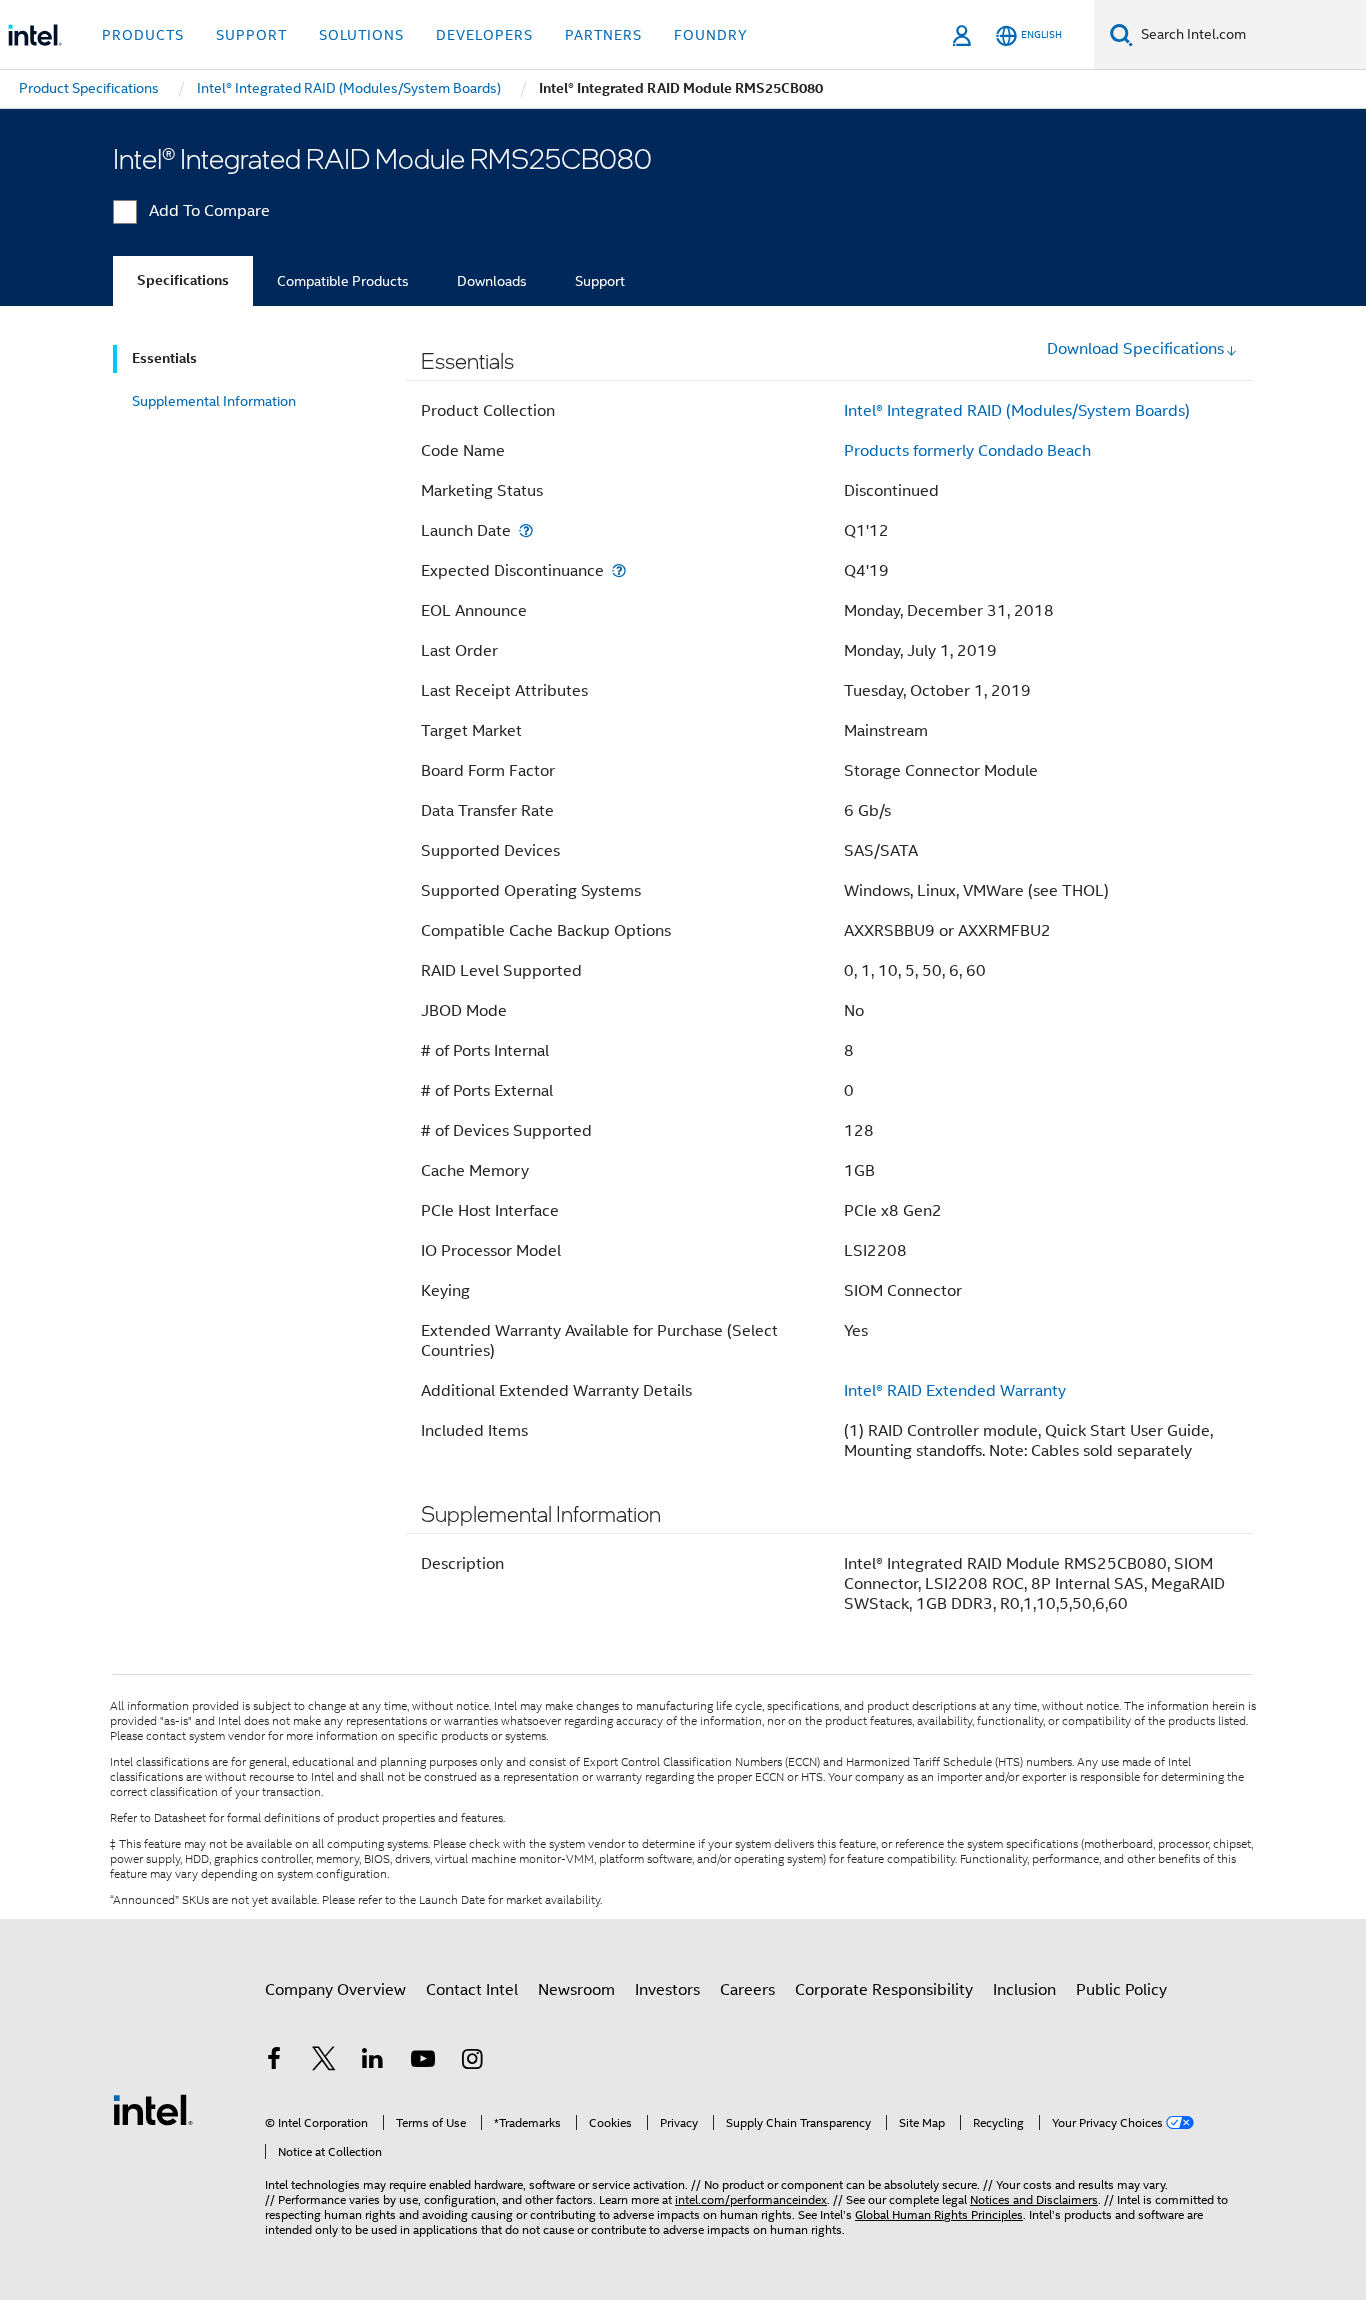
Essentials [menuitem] (164, 358)
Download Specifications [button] (1135, 349)
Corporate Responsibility (884, 1990)
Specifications (183, 280)
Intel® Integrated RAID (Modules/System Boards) (1017, 411)
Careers (747, 1990)
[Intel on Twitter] (324, 2062)
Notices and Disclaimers (1034, 2199)
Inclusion (1024, 1990)
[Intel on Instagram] (472, 2062)
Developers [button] (484, 35)
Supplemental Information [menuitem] (214, 401)
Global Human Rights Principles (939, 2214)
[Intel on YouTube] (423, 2062)
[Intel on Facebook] (274, 2062)
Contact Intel (472, 1990)
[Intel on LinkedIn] (373, 2062)
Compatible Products (343, 281)
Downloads (492, 281)
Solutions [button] (361, 35)
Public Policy (1121, 1990)
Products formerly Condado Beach (967, 451)
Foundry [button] (711, 35)
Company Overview (335, 1990)
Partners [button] (603, 35)
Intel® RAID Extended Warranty (955, 1391)
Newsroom (576, 1990)
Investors (667, 1990)
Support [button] (251, 35)
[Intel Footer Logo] (153, 2109)
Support (600, 281)
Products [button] (143, 35)
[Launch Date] (526, 530)
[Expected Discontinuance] (619, 570)
